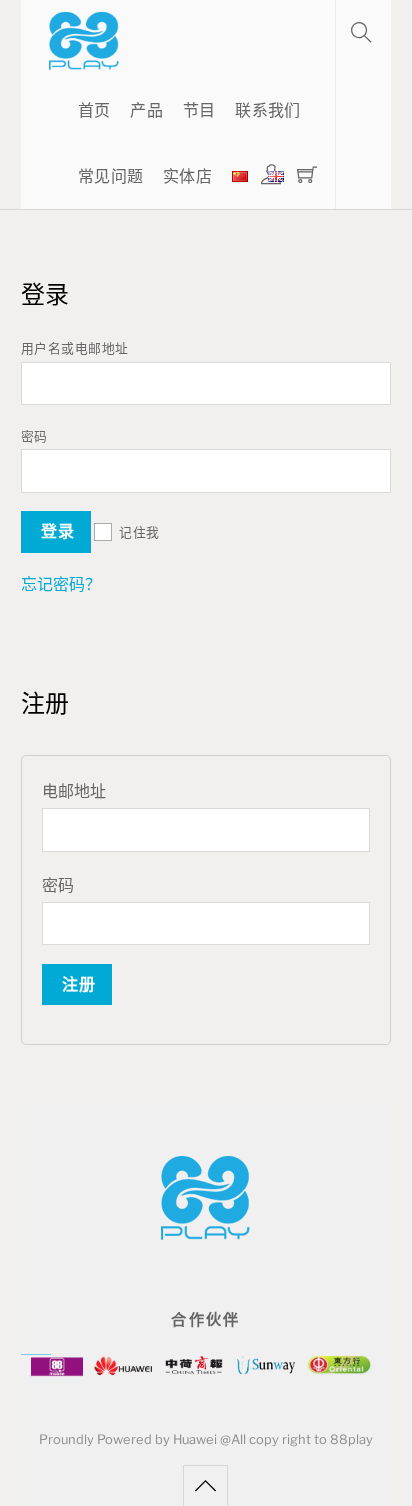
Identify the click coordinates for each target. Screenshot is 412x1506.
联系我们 (267, 110)
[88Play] (84, 59)
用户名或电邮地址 (80, 348)
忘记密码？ (61, 584)
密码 (39, 436)
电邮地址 (79, 791)
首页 (94, 110)
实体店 (187, 176)
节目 (199, 110)
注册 (79, 984)
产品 (146, 110)
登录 (58, 531)
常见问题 (110, 176)
